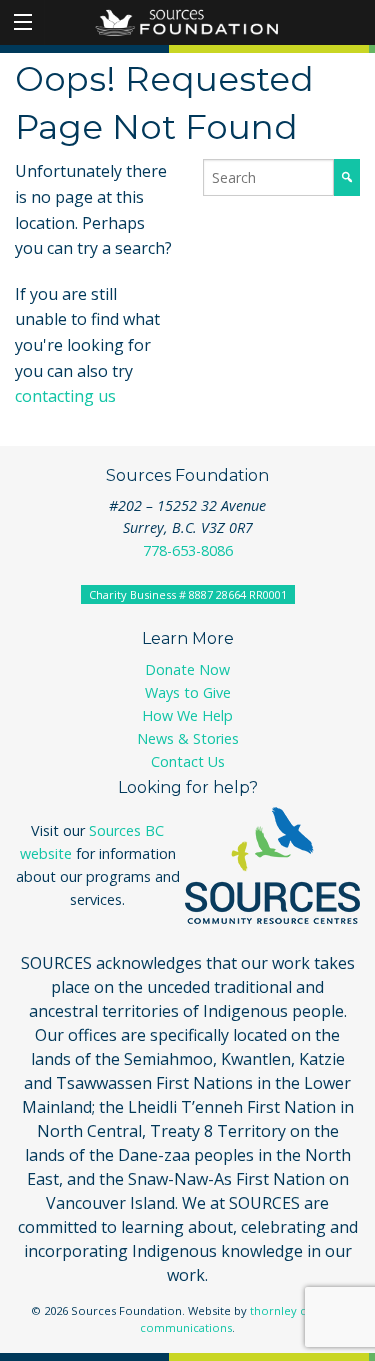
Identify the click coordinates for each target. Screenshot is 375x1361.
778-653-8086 (188, 550)
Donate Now (187, 669)
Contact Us (188, 761)
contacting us (65, 396)
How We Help (187, 715)
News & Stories (188, 738)
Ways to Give (188, 692)
